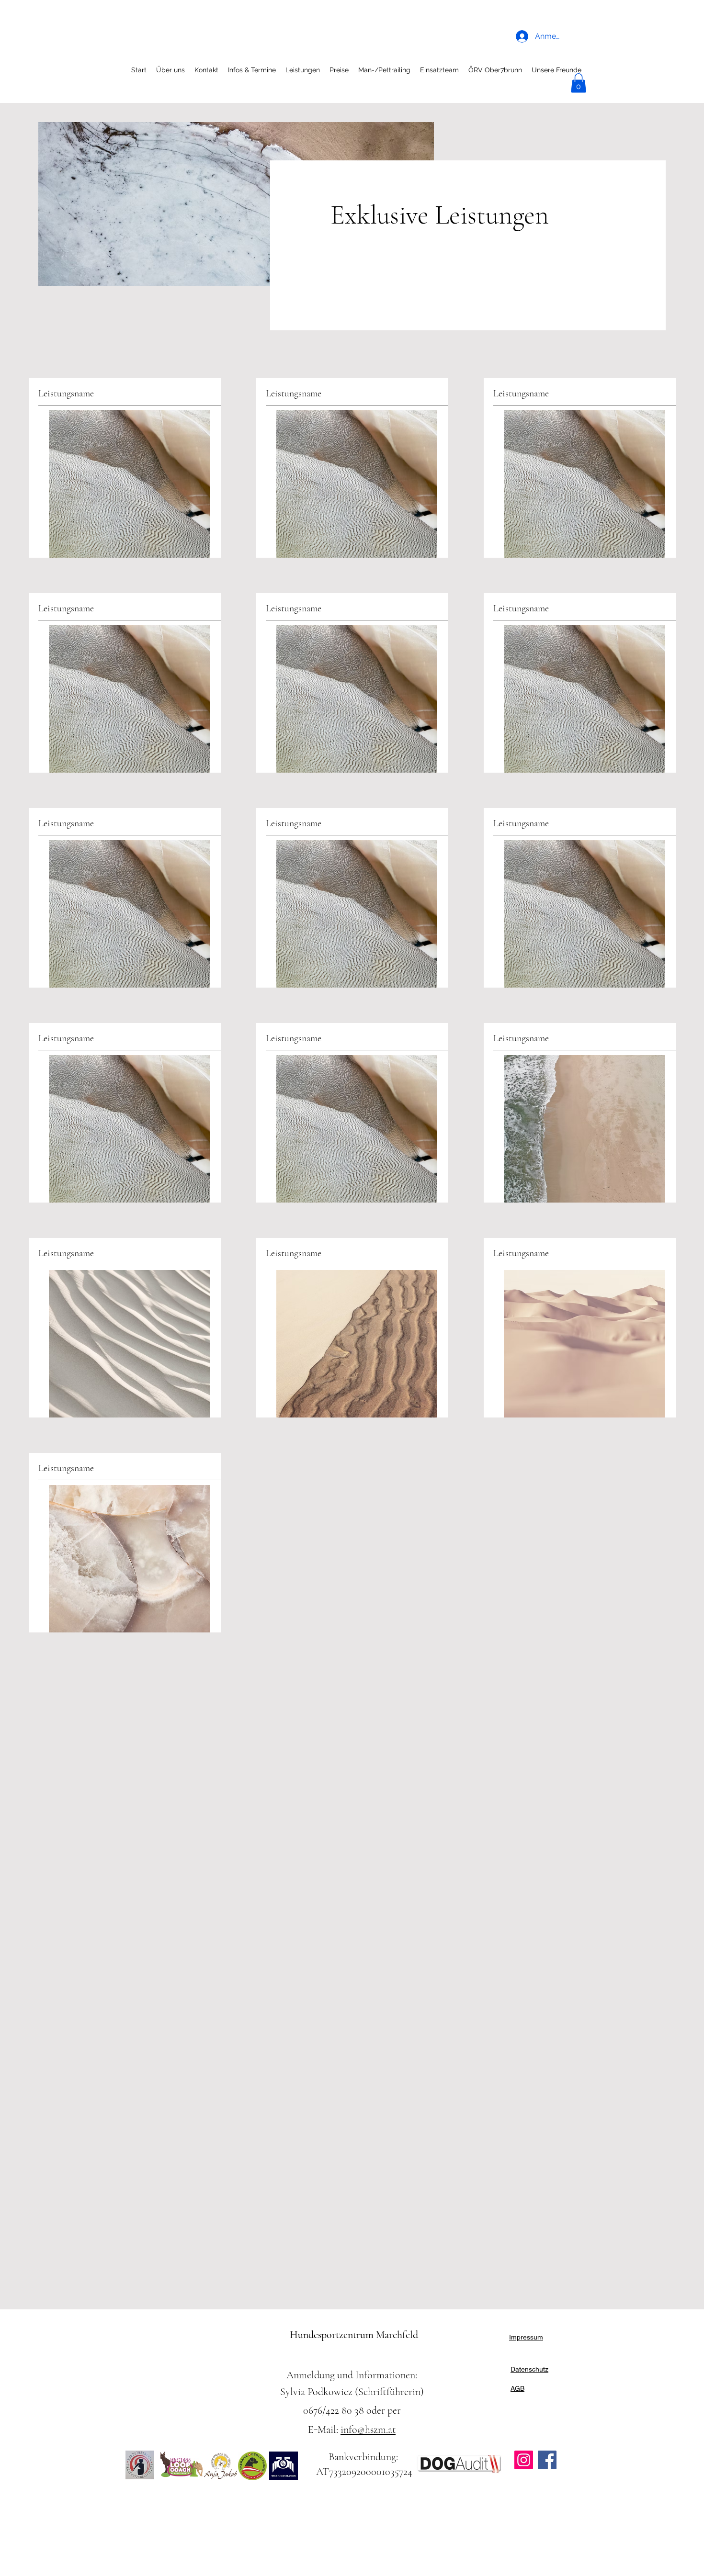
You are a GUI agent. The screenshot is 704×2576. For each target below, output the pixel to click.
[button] (579, 83)
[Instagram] (524, 2460)
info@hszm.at (368, 2430)
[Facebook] (547, 2460)
